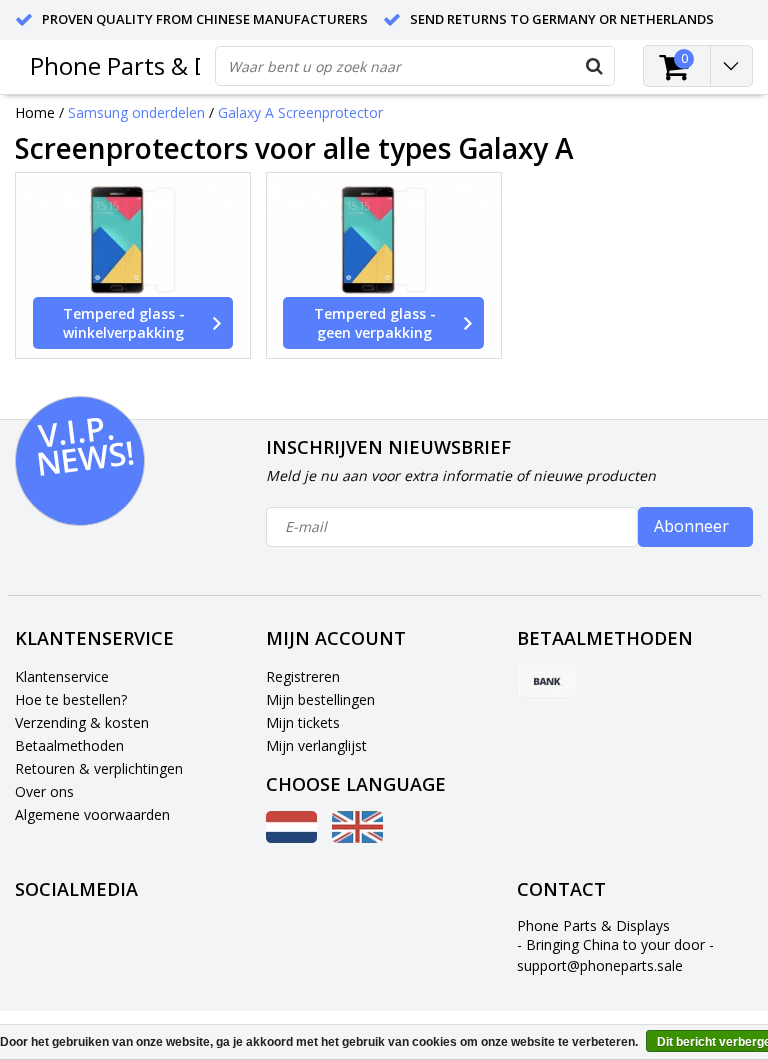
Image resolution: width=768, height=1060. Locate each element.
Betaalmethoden (69, 745)
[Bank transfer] (547, 683)
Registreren (303, 676)
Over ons (44, 791)
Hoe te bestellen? (71, 699)
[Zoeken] (594, 66)
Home (35, 112)
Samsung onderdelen (136, 112)
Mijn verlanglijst (316, 745)
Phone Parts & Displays (157, 65)
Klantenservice (62, 676)
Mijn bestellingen (320, 699)
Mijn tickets (303, 722)
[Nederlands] (291, 837)
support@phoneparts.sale (600, 965)
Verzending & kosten (82, 722)
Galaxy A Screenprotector (300, 112)
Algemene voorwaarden (92, 814)
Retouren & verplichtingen (99, 768)
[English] (357, 837)
